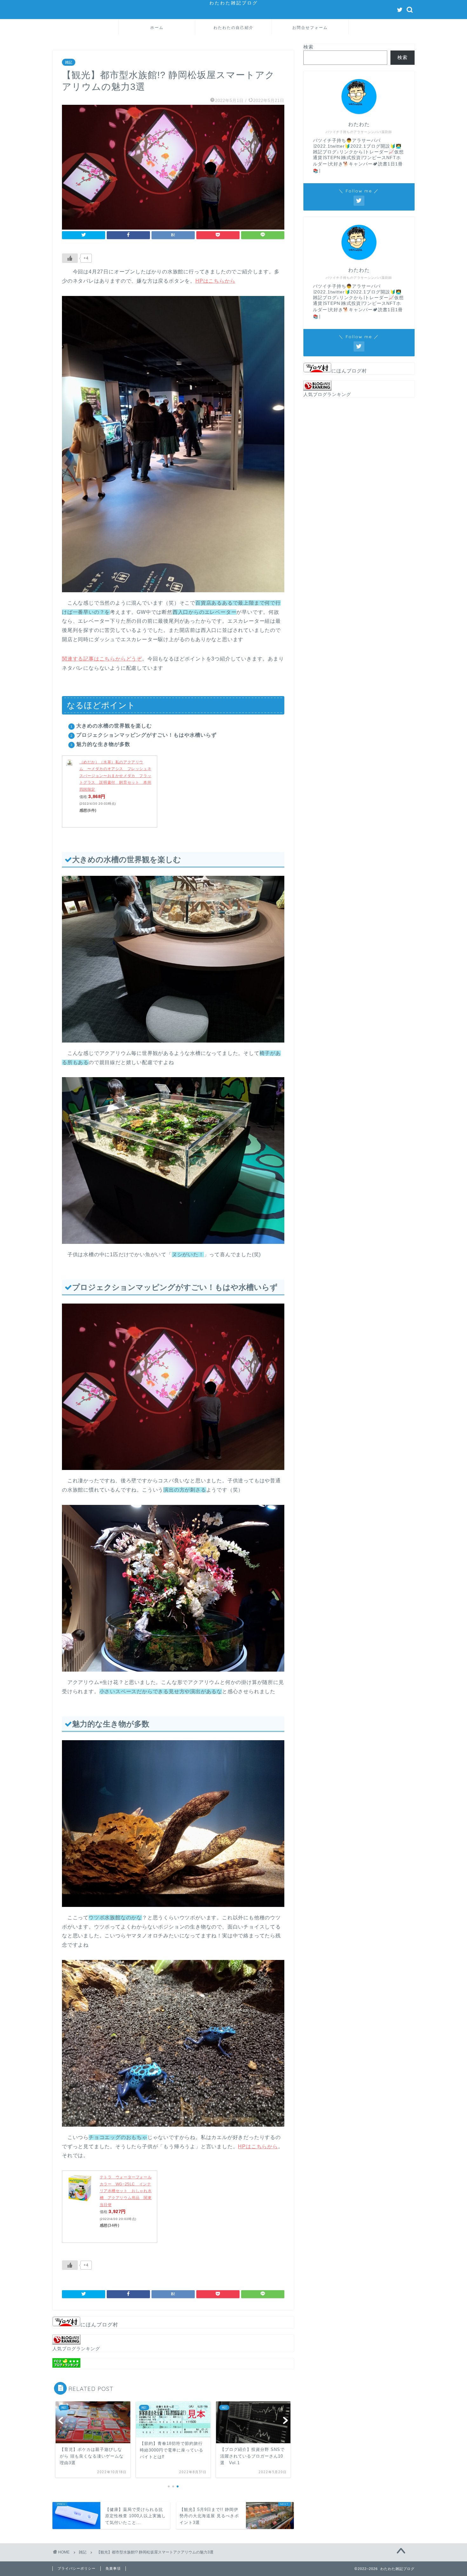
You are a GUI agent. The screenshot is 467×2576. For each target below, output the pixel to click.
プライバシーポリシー (77, 2568)
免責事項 (113, 2568)
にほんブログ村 (99, 2325)
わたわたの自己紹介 (233, 27)
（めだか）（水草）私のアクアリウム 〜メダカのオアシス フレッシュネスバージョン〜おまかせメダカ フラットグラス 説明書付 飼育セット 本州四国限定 (115, 776)
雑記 (69, 62)
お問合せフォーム (310, 27)
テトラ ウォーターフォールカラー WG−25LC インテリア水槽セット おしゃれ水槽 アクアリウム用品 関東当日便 (126, 2191)
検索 (308, 47)
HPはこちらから (215, 281)
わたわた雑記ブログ (234, 3)
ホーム (157, 27)
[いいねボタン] (70, 258)
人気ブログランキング (76, 2349)
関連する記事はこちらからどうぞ (102, 659)
